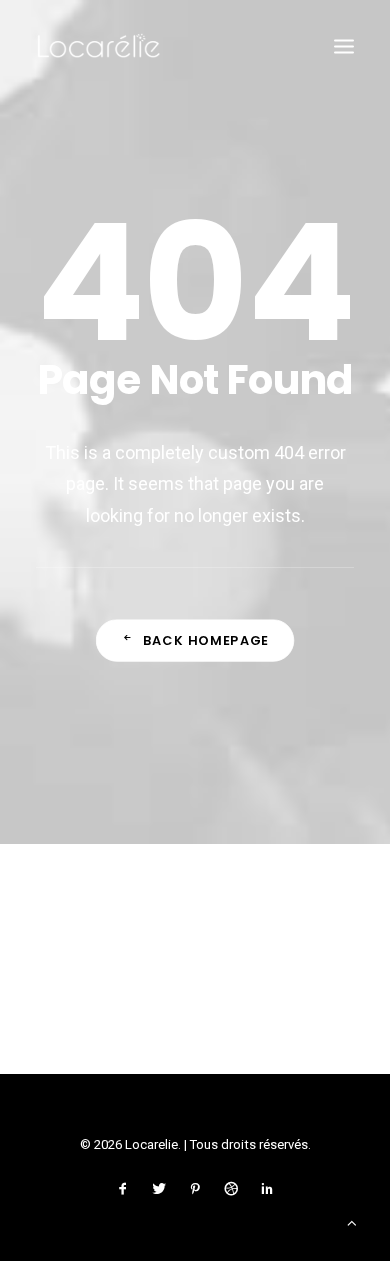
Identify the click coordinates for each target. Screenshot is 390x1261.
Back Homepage (206, 640)
